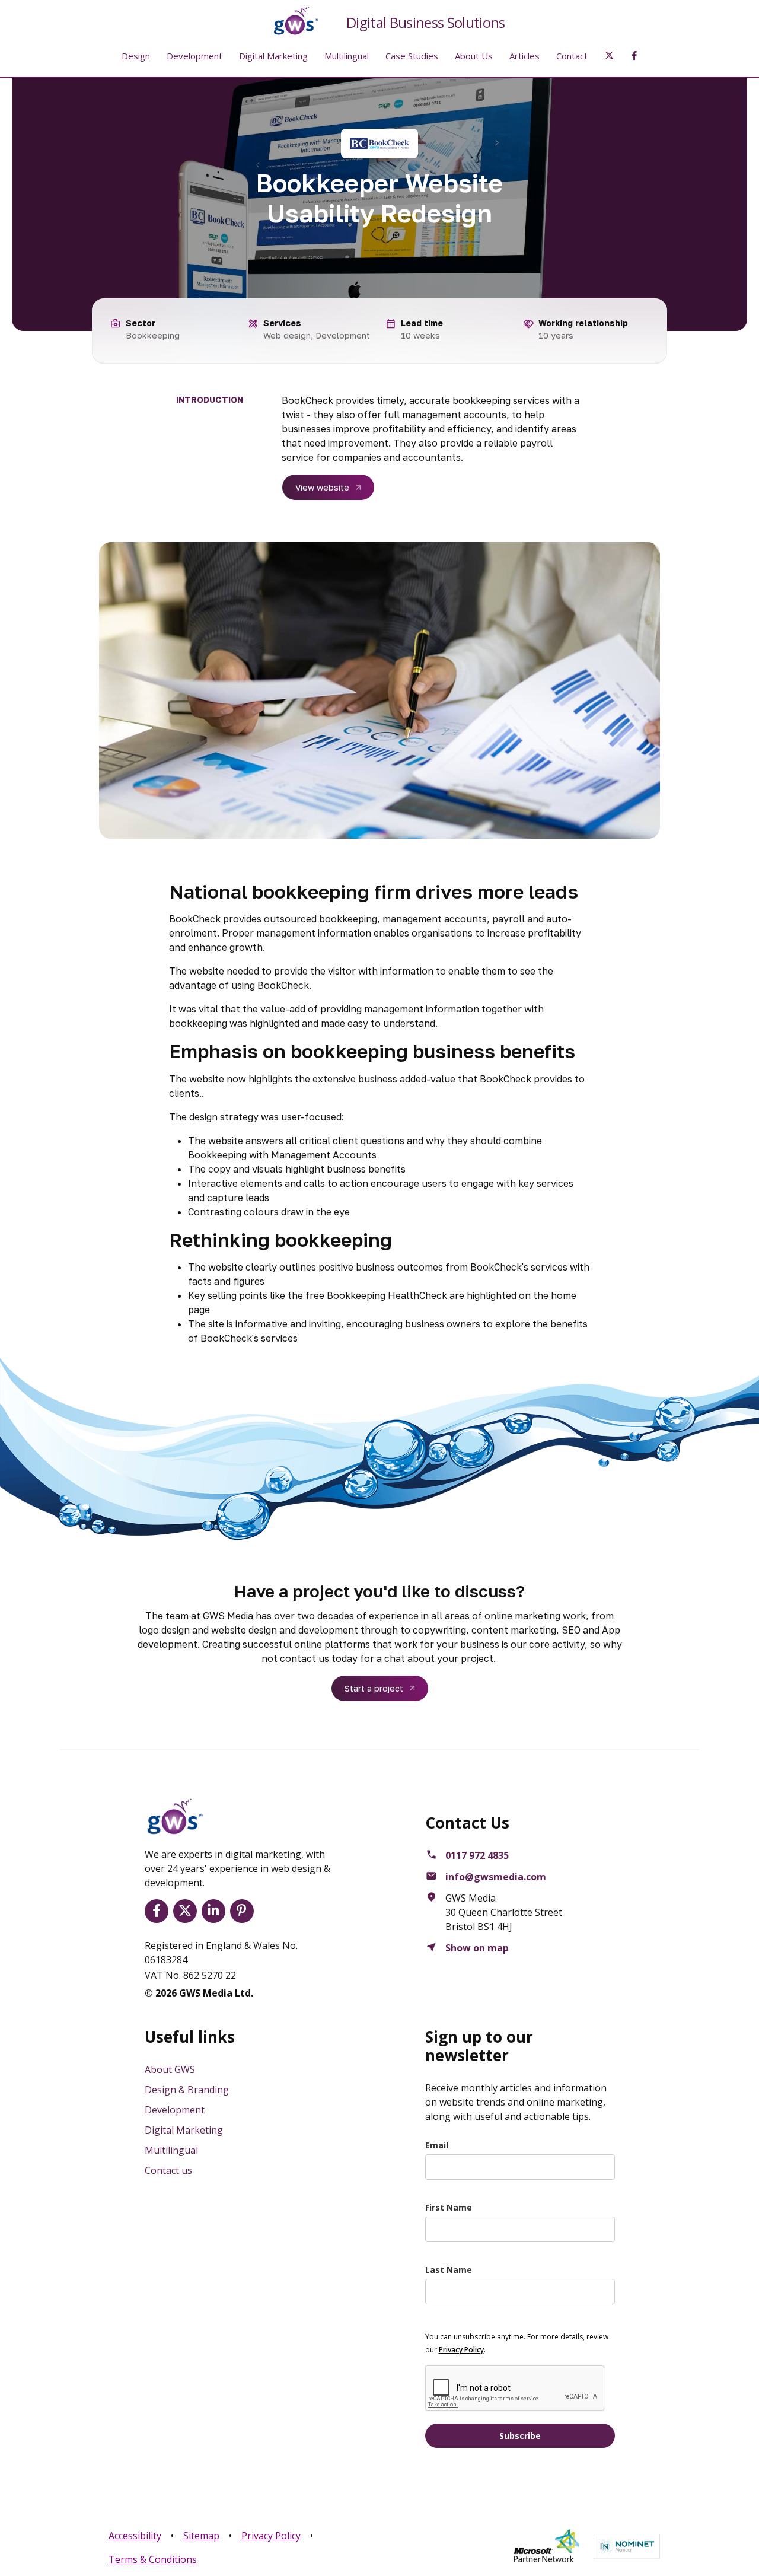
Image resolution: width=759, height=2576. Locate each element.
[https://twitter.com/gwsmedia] (187, 1911)
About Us (474, 56)
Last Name (449, 2270)
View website (322, 487)
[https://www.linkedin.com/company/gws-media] (216, 1911)
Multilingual (347, 56)
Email (437, 2145)
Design (136, 56)
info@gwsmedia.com (496, 1877)
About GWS (170, 2069)
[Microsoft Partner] (546, 2546)
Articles (524, 56)
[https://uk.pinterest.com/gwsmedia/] (244, 1911)
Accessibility (135, 2536)
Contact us (168, 2170)
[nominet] (627, 2546)
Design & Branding (187, 2090)
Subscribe (520, 2436)
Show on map (477, 1948)
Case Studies (412, 56)
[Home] (286, 21)
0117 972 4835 (477, 1855)
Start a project (374, 1688)
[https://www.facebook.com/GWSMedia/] (159, 1911)
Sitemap (201, 2536)
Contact (572, 56)
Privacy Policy (271, 2536)
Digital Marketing (273, 56)
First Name (449, 2207)
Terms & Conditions (153, 2559)
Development (194, 56)
